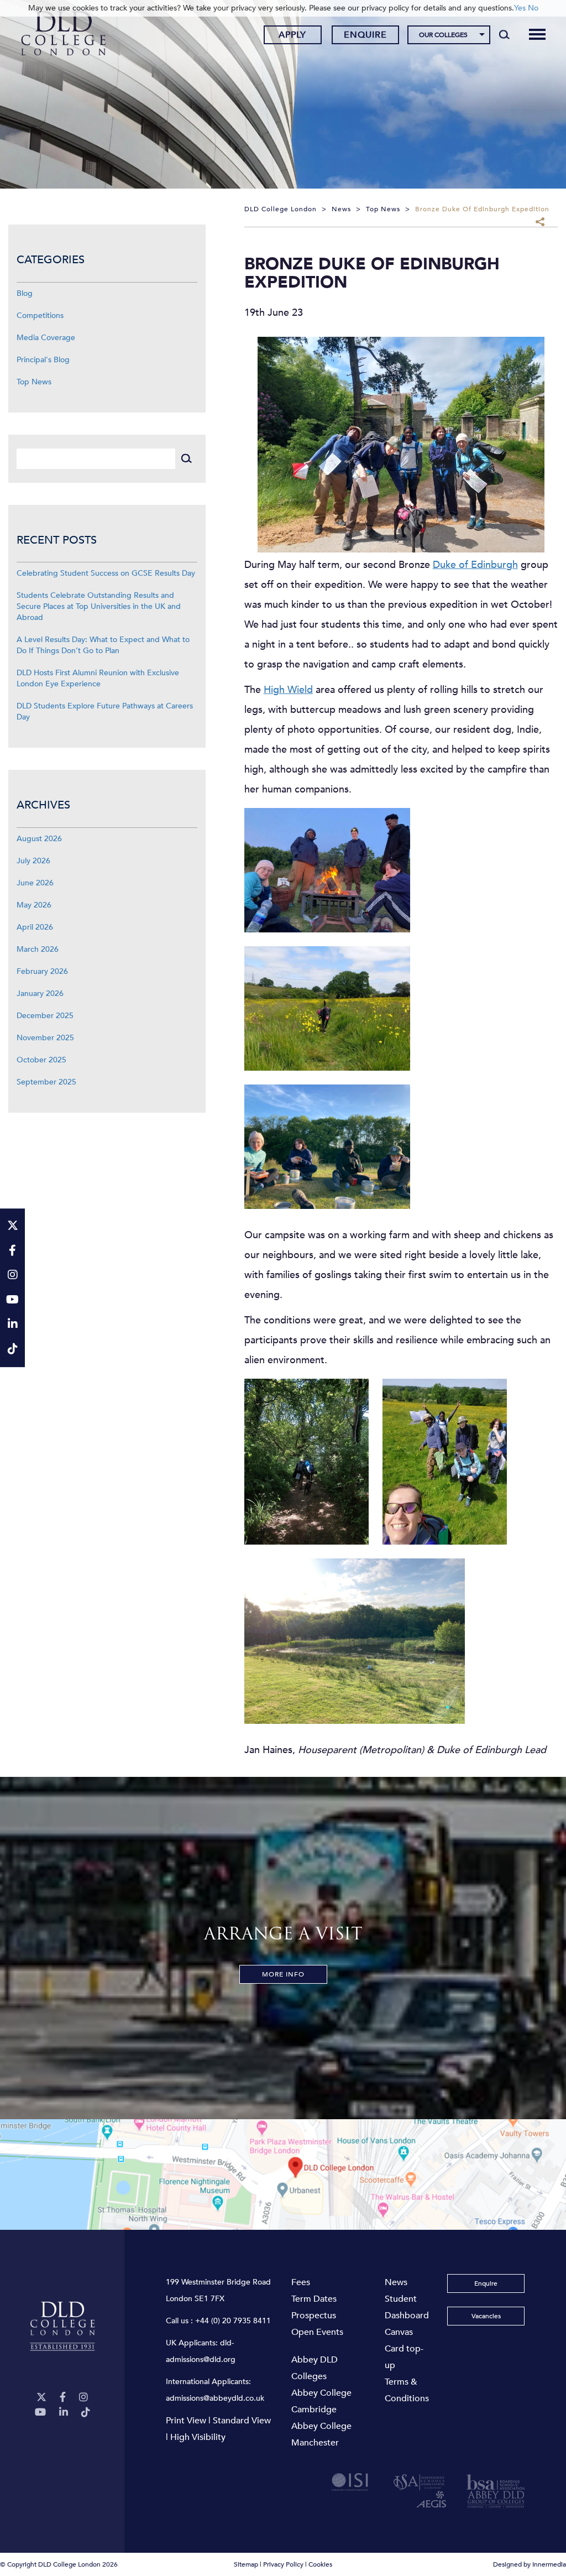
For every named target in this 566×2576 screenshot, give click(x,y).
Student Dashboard (407, 2307)
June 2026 (35, 883)
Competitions (40, 316)
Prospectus (314, 2316)
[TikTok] (86, 2413)
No (533, 8)
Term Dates (314, 2299)
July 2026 (33, 861)
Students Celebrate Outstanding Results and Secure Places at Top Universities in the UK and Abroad (99, 606)
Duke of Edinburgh (475, 565)
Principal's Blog (43, 360)
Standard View (242, 2421)
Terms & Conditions (407, 2390)
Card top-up (404, 2357)
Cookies (320, 2564)
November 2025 (45, 1038)
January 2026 (40, 994)
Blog (25, 293)
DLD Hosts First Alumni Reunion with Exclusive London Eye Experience (98, 678)
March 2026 (38, 949)
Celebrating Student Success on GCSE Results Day (106, 573)
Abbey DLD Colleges (315, 2368)
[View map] (283, 2175)
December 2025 (45, 1016)
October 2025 (41, 1060)
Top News (34, 382)
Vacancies (486, 2316)
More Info (283, 1974)
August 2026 (39, 839)
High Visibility (198, 2437)
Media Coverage (46, 338)
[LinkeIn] (64, 2413)
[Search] (504, 34)
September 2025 (46, 1082)
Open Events (317, 2332)
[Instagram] (83, 2398)
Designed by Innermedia (530, 2564)
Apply (292, 35)
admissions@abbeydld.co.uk (215, 2398)
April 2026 (35, 927)
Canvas (399, 2332)
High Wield (288, 690)
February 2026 (42, 971)
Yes (520, 8)
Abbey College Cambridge (321, 2401)
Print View (186, 2421)
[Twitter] (41, 2398)
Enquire (365, 35)
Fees (301, 2282)
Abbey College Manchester (321, 2434)
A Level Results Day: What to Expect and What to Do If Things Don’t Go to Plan (103, 645)
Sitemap (246, 2564)
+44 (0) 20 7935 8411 (233, 2321)
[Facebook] (63, 2398)
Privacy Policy (283, 2564)
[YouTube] (40, 2413)
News (396, 2282)
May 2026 (34, 905)
